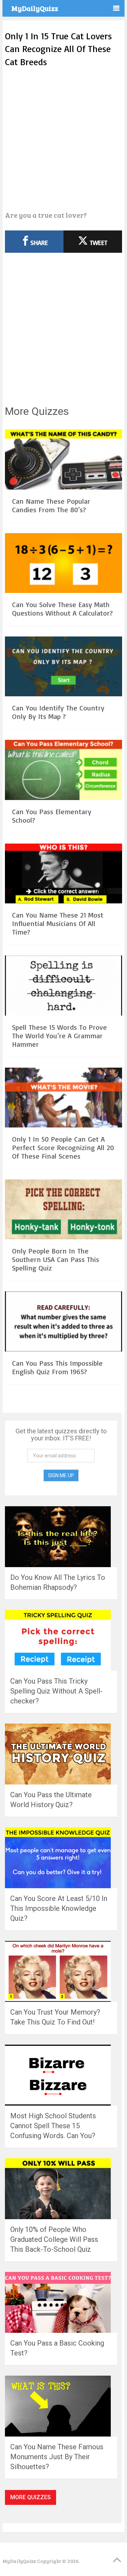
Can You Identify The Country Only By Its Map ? (58, 712)
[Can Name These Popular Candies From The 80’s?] (64, 460)
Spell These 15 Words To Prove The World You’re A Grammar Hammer (59, 1036)
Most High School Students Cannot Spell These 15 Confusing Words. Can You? (53, 2126)
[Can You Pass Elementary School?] (64, 771)
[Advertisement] (64, 139)
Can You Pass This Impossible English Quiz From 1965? (57, 1367)
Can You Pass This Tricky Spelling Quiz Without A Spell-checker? (56, 1691)
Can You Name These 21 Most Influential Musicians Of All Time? (58, 923)
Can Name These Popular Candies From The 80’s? (51, 505)
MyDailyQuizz (35, 8)
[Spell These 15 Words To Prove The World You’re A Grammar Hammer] (64, 986)
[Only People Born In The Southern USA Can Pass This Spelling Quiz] (64, 1210)
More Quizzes (31, 2497)
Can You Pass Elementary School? (52, 816)
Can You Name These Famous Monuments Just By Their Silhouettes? (57, 2457)
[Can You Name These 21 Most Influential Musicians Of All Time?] (64, 875)
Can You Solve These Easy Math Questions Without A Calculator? (62, 609)
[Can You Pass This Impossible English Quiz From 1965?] (64, 1322)
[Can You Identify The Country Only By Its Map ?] (64, 667)
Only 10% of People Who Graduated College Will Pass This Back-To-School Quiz (54, 2239)
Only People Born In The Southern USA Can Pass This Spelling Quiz (56, 1259)
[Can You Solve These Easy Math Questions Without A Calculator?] (64, 564)
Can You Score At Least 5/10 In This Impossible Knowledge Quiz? (59, 1908)
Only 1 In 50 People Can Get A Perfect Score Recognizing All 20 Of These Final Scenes (63, 1147)
